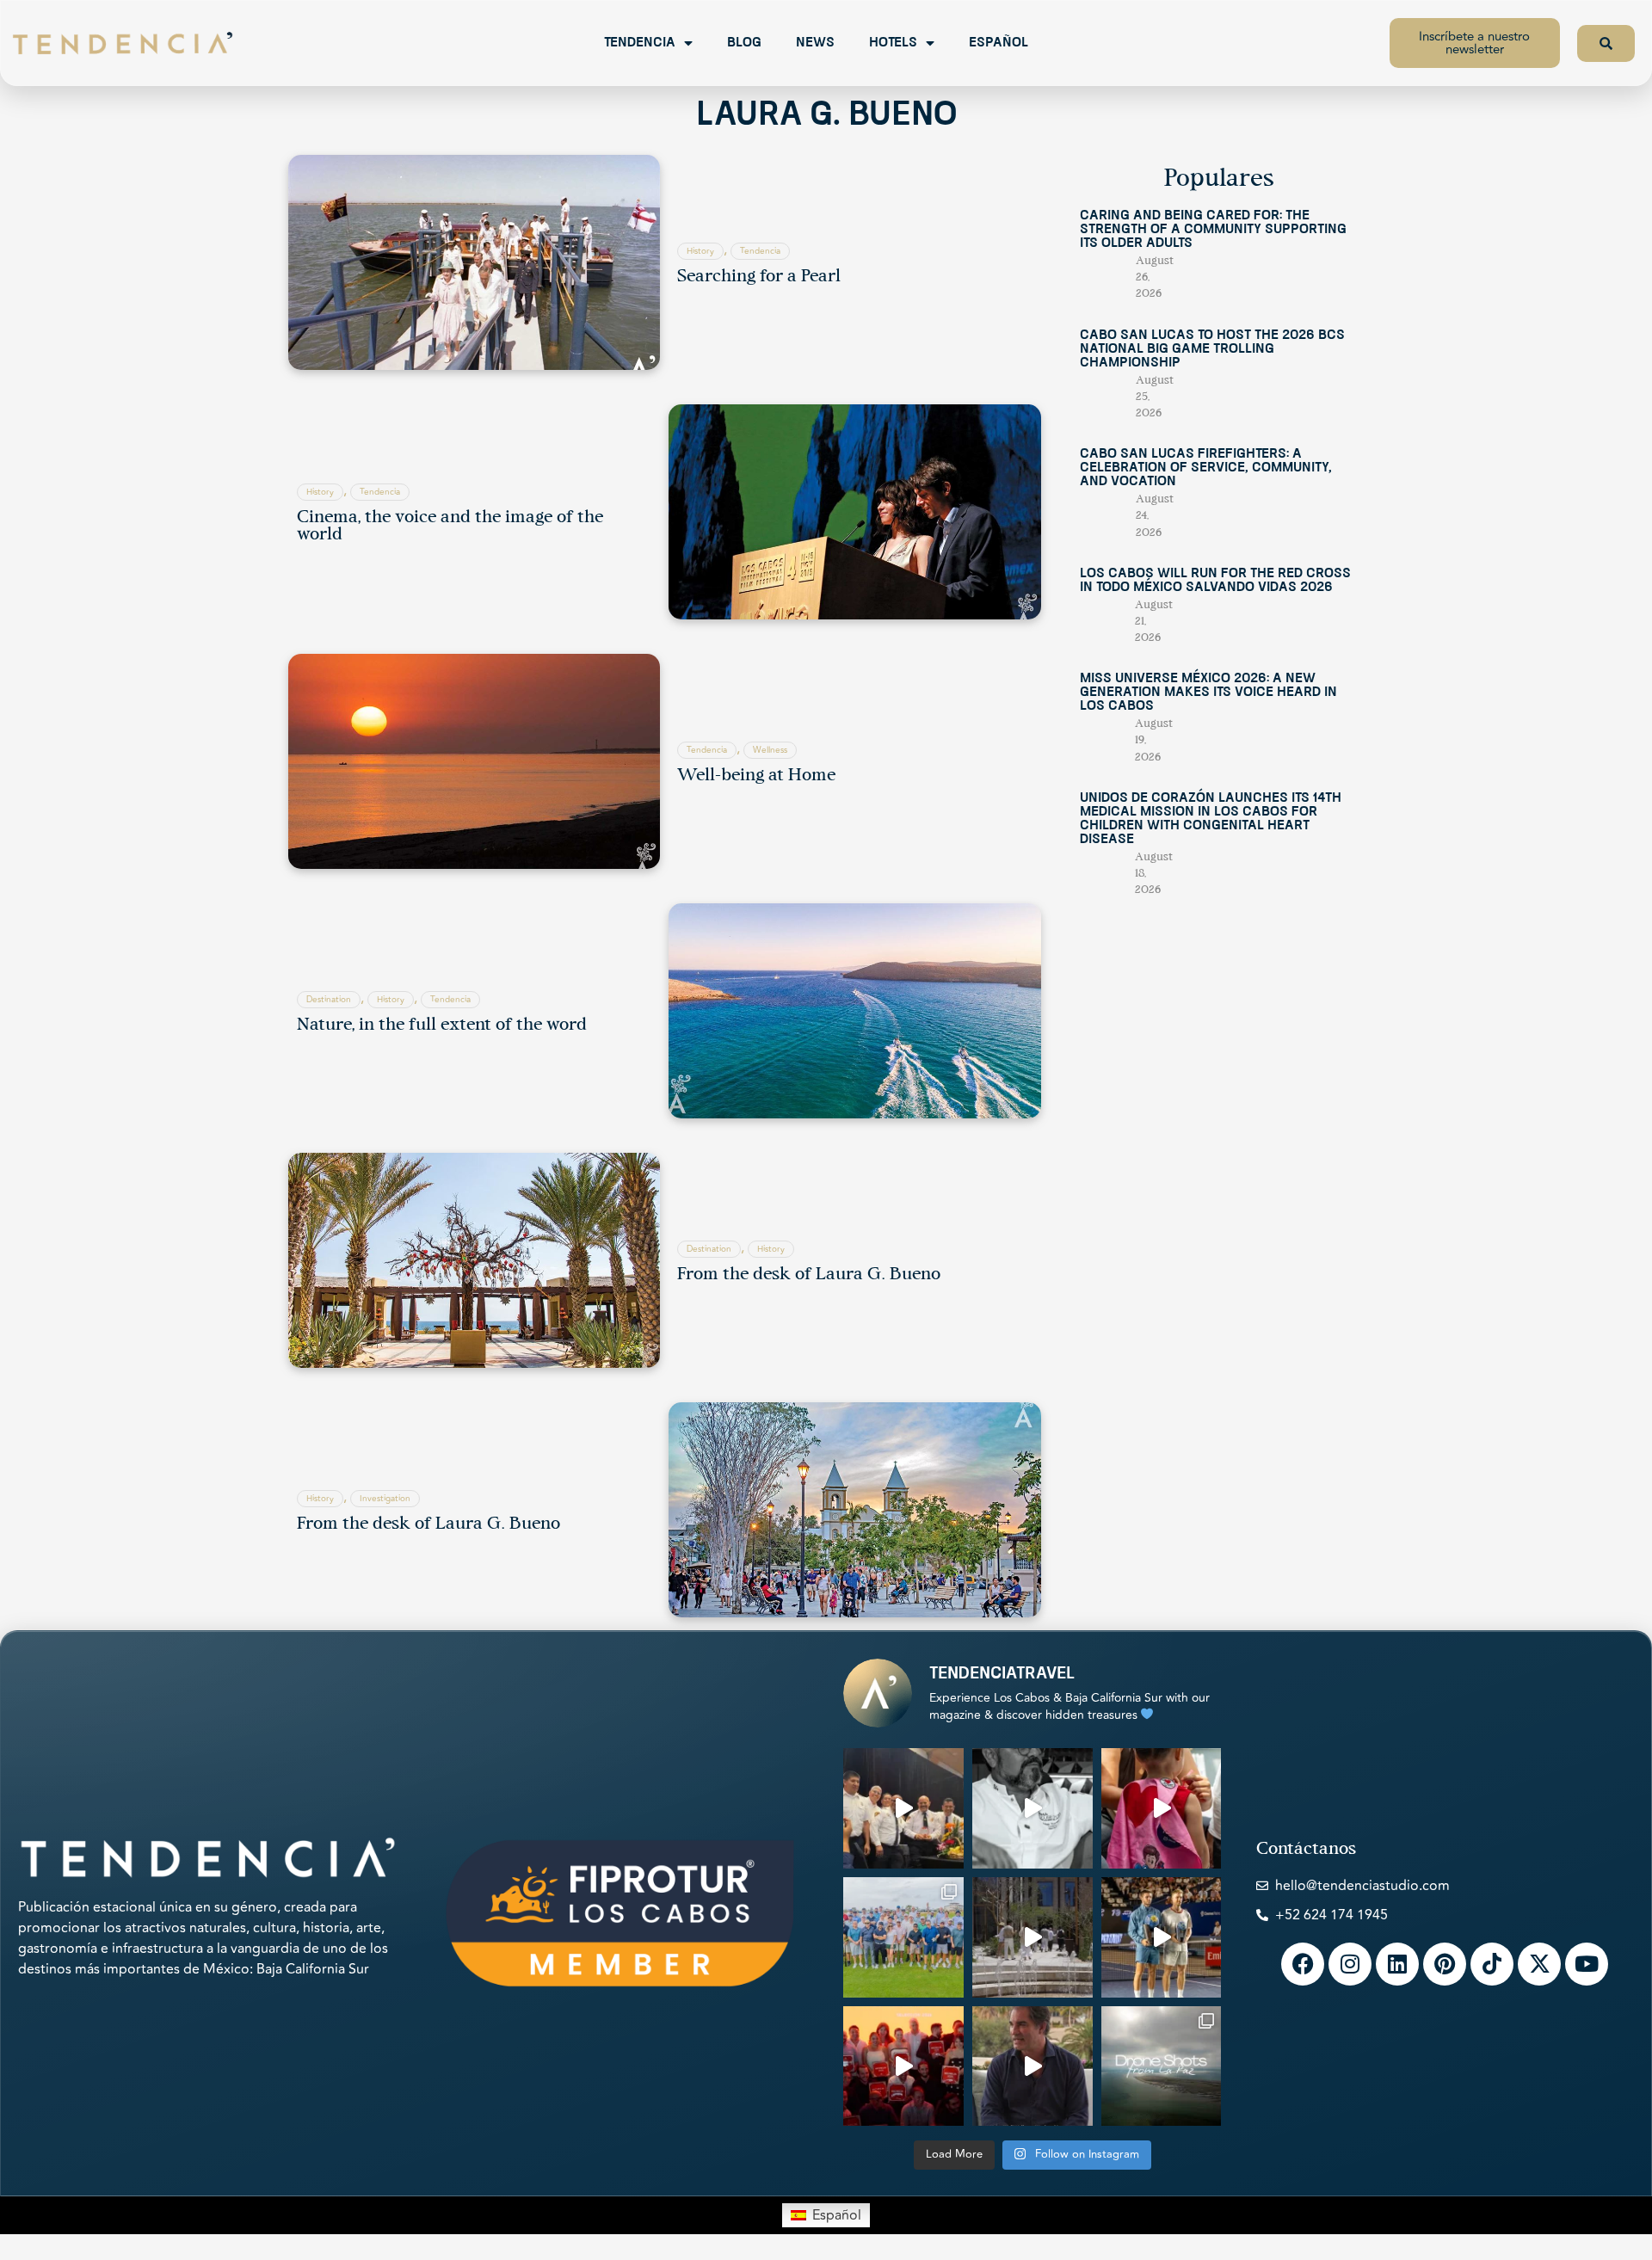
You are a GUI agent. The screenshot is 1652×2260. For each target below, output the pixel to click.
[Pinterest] (1445, 1964)
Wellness (770, 750)
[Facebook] (1303, 1964)
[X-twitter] (1539, 1964)
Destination (329, 1000)
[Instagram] (1350, 1964)
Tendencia (640, 43)
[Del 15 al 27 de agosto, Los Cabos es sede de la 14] (1162, 1808)
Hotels (893, 43)
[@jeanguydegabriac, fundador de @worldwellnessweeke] (1032, 2066)
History (700, 251)
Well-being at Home (756, 776)
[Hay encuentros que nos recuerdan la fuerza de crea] (903, 1808)
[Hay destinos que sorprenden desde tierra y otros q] (1162, 2066)
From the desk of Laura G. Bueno (809, 1275)
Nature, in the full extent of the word (442, 1025)
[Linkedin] (1397, 1964)
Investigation (385, 1499)
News (815, 43)
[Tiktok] (1492, 1964)
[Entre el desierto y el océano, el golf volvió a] (903, 1937)
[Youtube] (1587, 1964)
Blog (744, 43)
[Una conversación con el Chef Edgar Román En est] (1032, 1808)
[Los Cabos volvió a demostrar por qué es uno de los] (903, 2066)
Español (999, 43)
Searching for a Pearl (759, 277)
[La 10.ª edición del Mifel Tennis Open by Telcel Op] (1162, 1937)
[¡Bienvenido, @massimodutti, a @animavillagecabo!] (1032, 1937)
